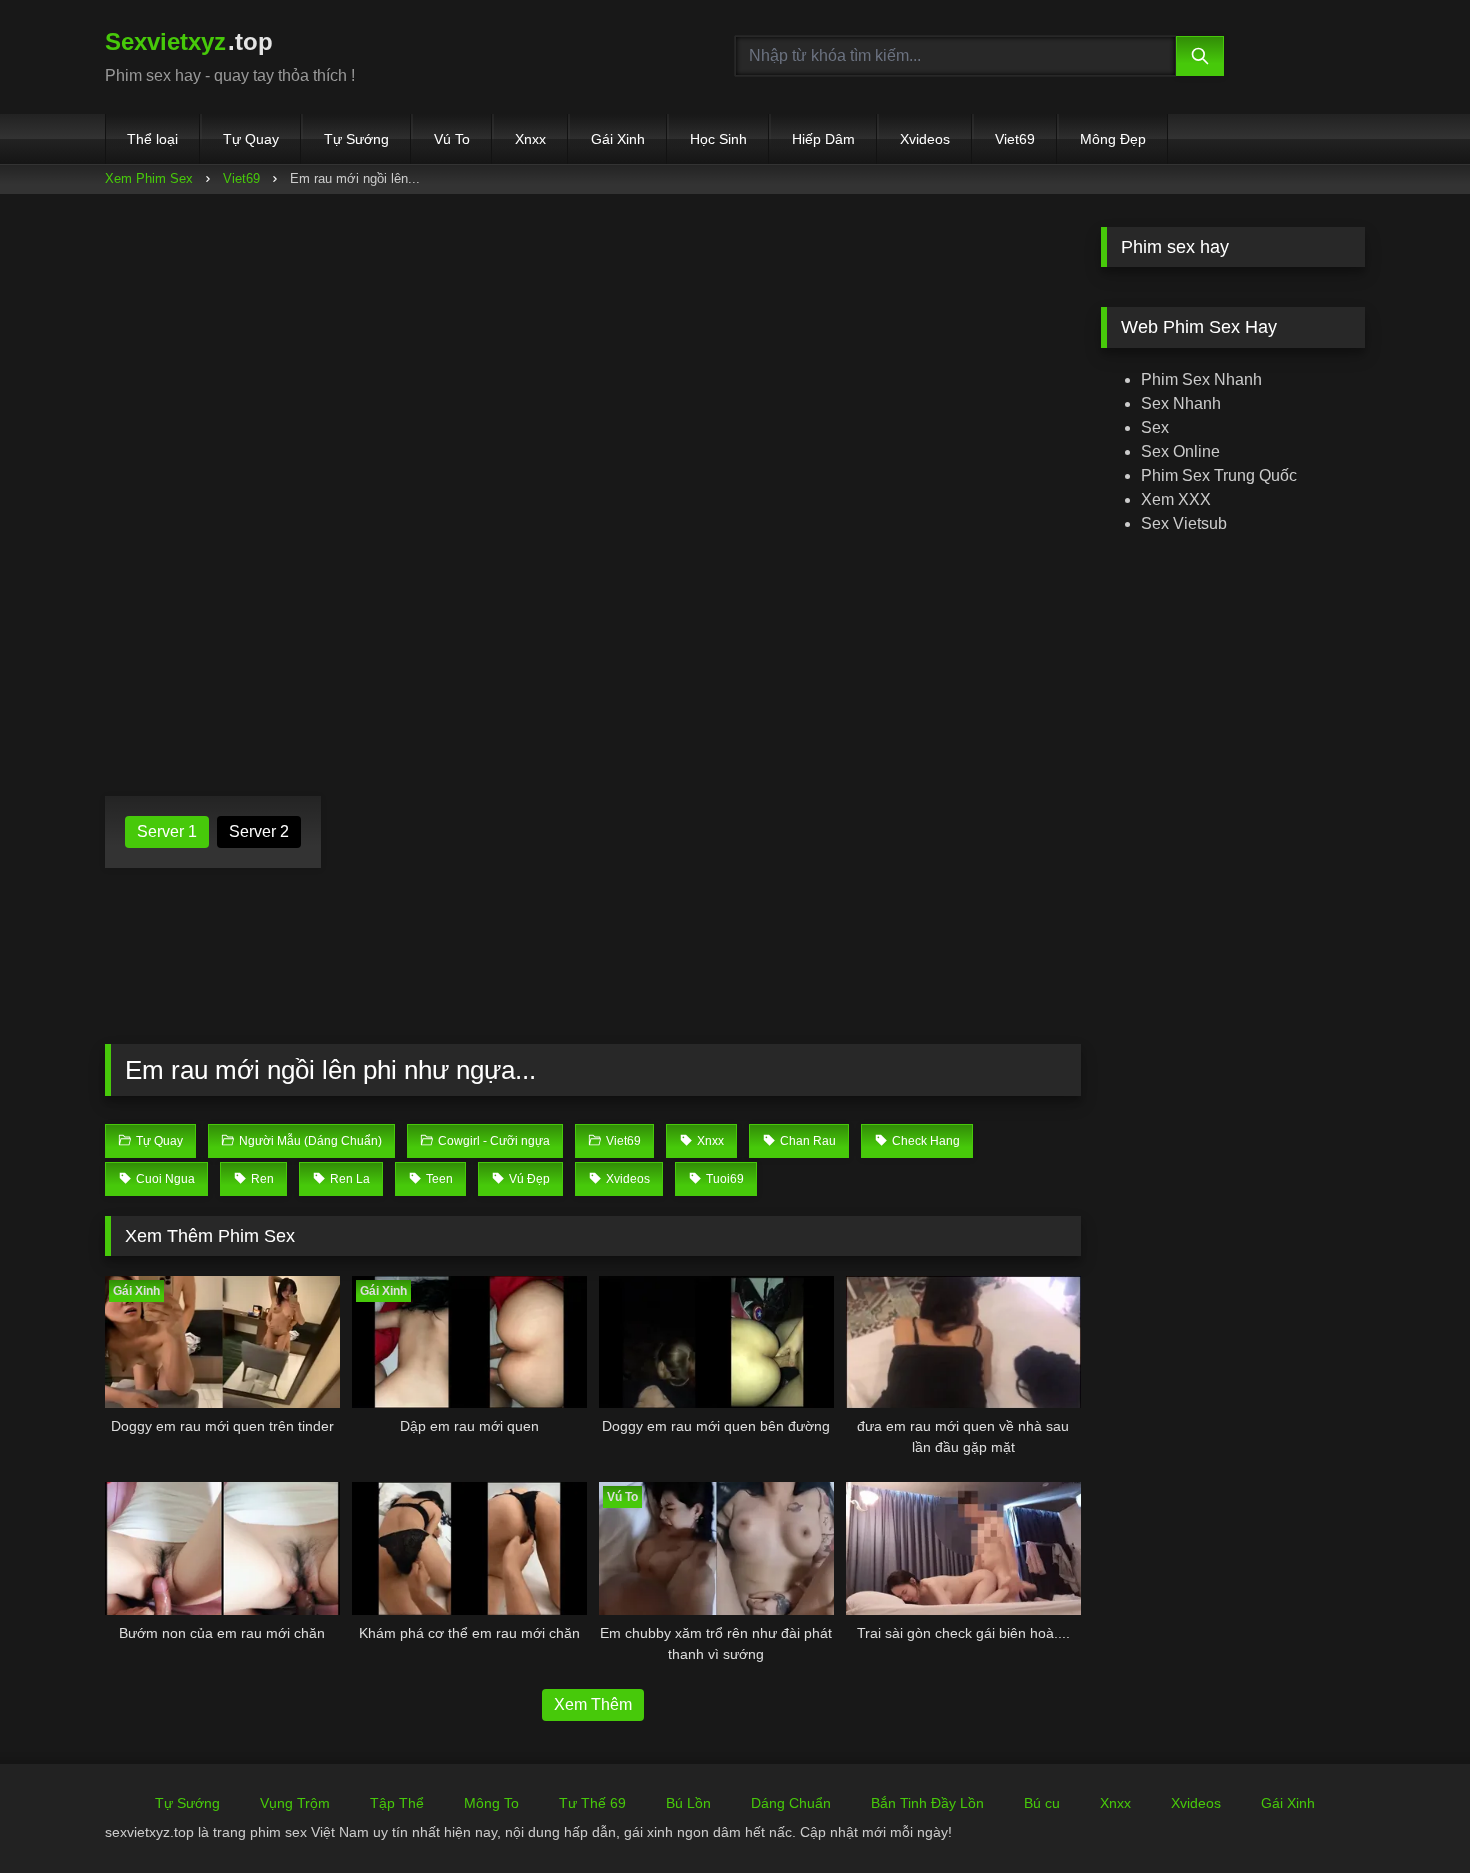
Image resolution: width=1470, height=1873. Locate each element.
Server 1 (167, 831)
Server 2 (259, 831)
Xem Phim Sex (149, 178)
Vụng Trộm (295, 1803)
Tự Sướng (356, 139)
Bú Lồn (688, 1803)
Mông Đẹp (1113, 139)
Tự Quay (251, 139)
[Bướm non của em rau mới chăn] (222, 1548)
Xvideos (925, 139)
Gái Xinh (618, 139)
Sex (1155, 427)
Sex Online (1180, 451)
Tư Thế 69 (592, 1803)
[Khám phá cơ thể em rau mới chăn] (469, 1548)
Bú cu (1042, 1803)
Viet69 (1015, 139)
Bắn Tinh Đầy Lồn (927, 1803)
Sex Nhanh (1181, 403)
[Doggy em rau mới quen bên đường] (716, 1342)
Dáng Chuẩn (791, 1803)
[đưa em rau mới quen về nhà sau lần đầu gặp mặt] (963, 1342)
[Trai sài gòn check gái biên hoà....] (963, 1548)
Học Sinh (718, 139)
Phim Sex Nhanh (1201, 379)
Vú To (452, 139)
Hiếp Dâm (823, 139)
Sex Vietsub (1184, 523)
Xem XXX (1176, 499)
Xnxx (530, 139)
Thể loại (152, 139)
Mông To (491, 1803)
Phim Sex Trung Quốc (1219, 475)
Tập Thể (397, 1803)
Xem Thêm (593, 1704)
